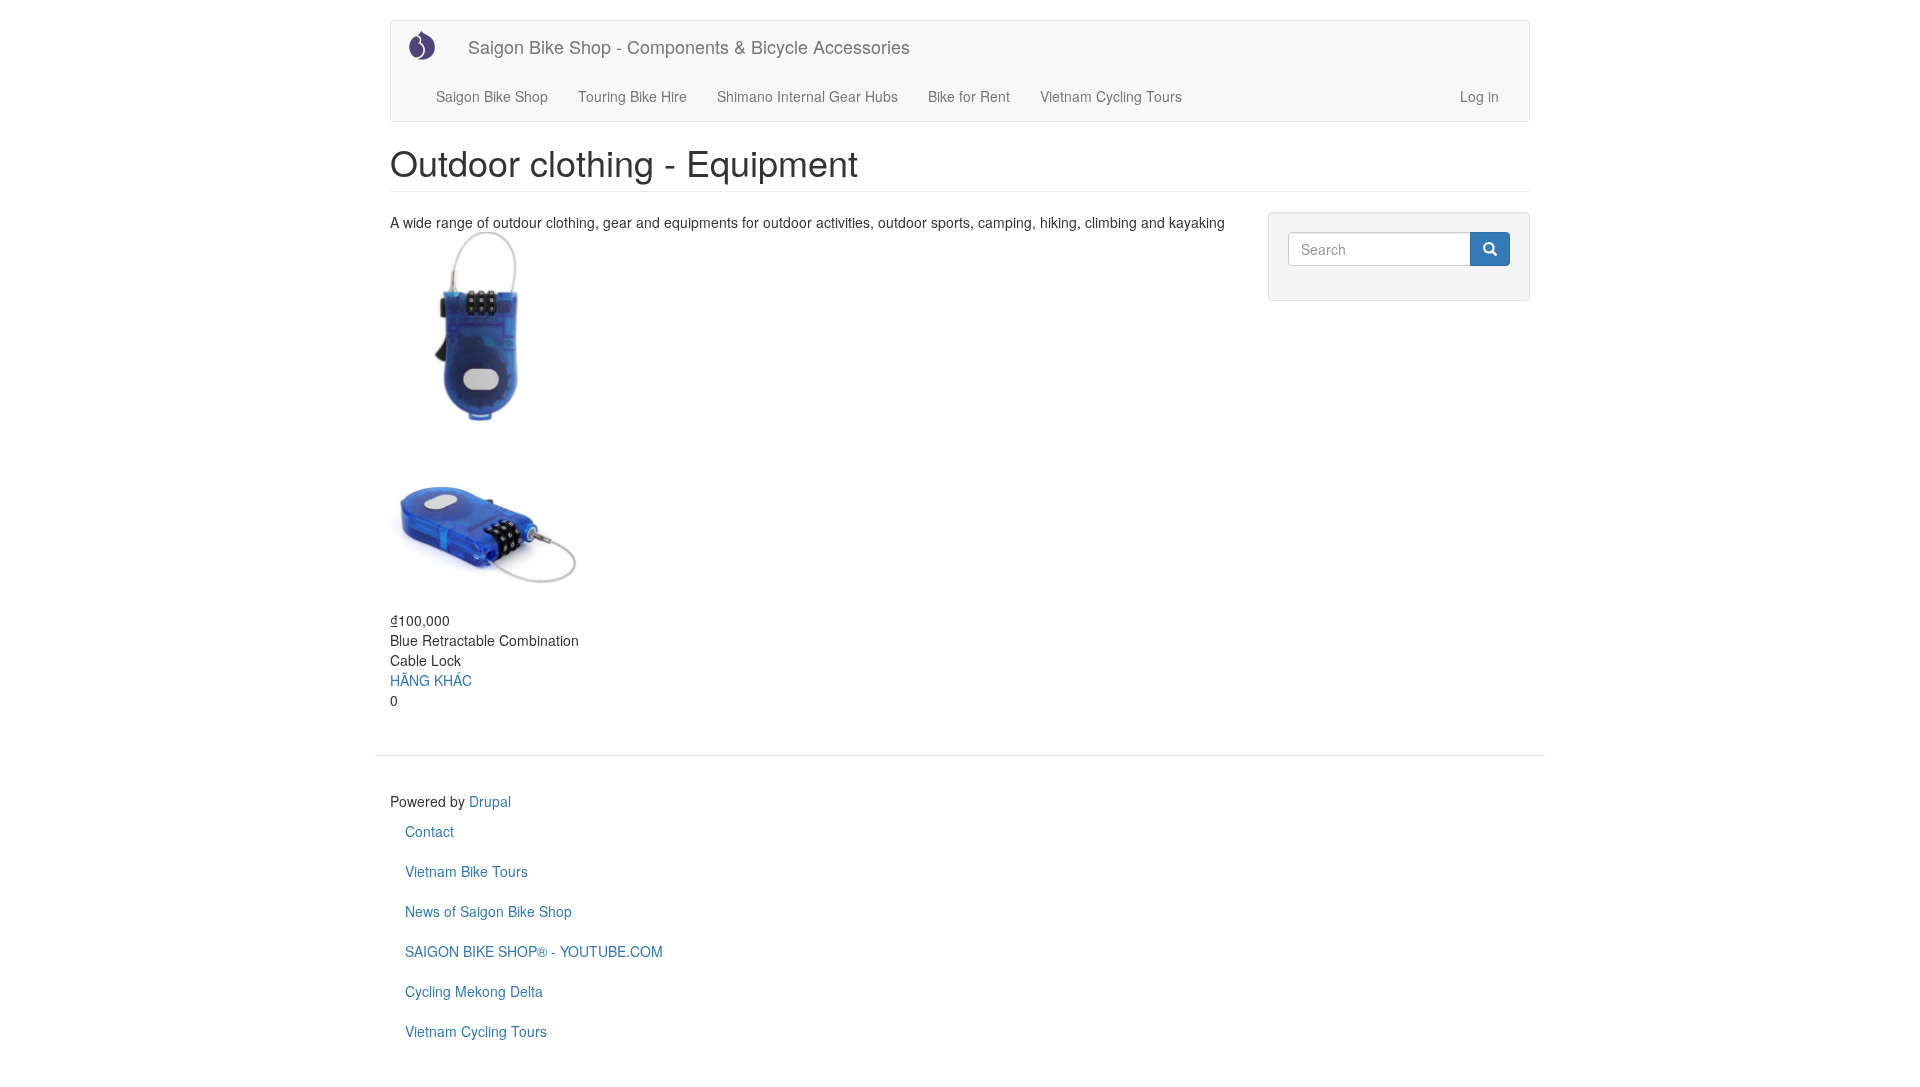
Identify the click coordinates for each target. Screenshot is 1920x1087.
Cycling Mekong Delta (474, 991)
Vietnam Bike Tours (466, 871)
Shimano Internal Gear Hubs (807, 96)
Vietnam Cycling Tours (1111, 96)
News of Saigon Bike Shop (488, 911)
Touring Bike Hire (632, 96)
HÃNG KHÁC (431, 680)
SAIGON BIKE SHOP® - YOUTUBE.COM (534, 951)
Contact (429, 831)
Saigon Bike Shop (492, 96)
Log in (1479, 96)
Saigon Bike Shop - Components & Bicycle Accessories (689, 46)
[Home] (429, 45)
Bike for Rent (969, 96)
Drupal (490, 801)
